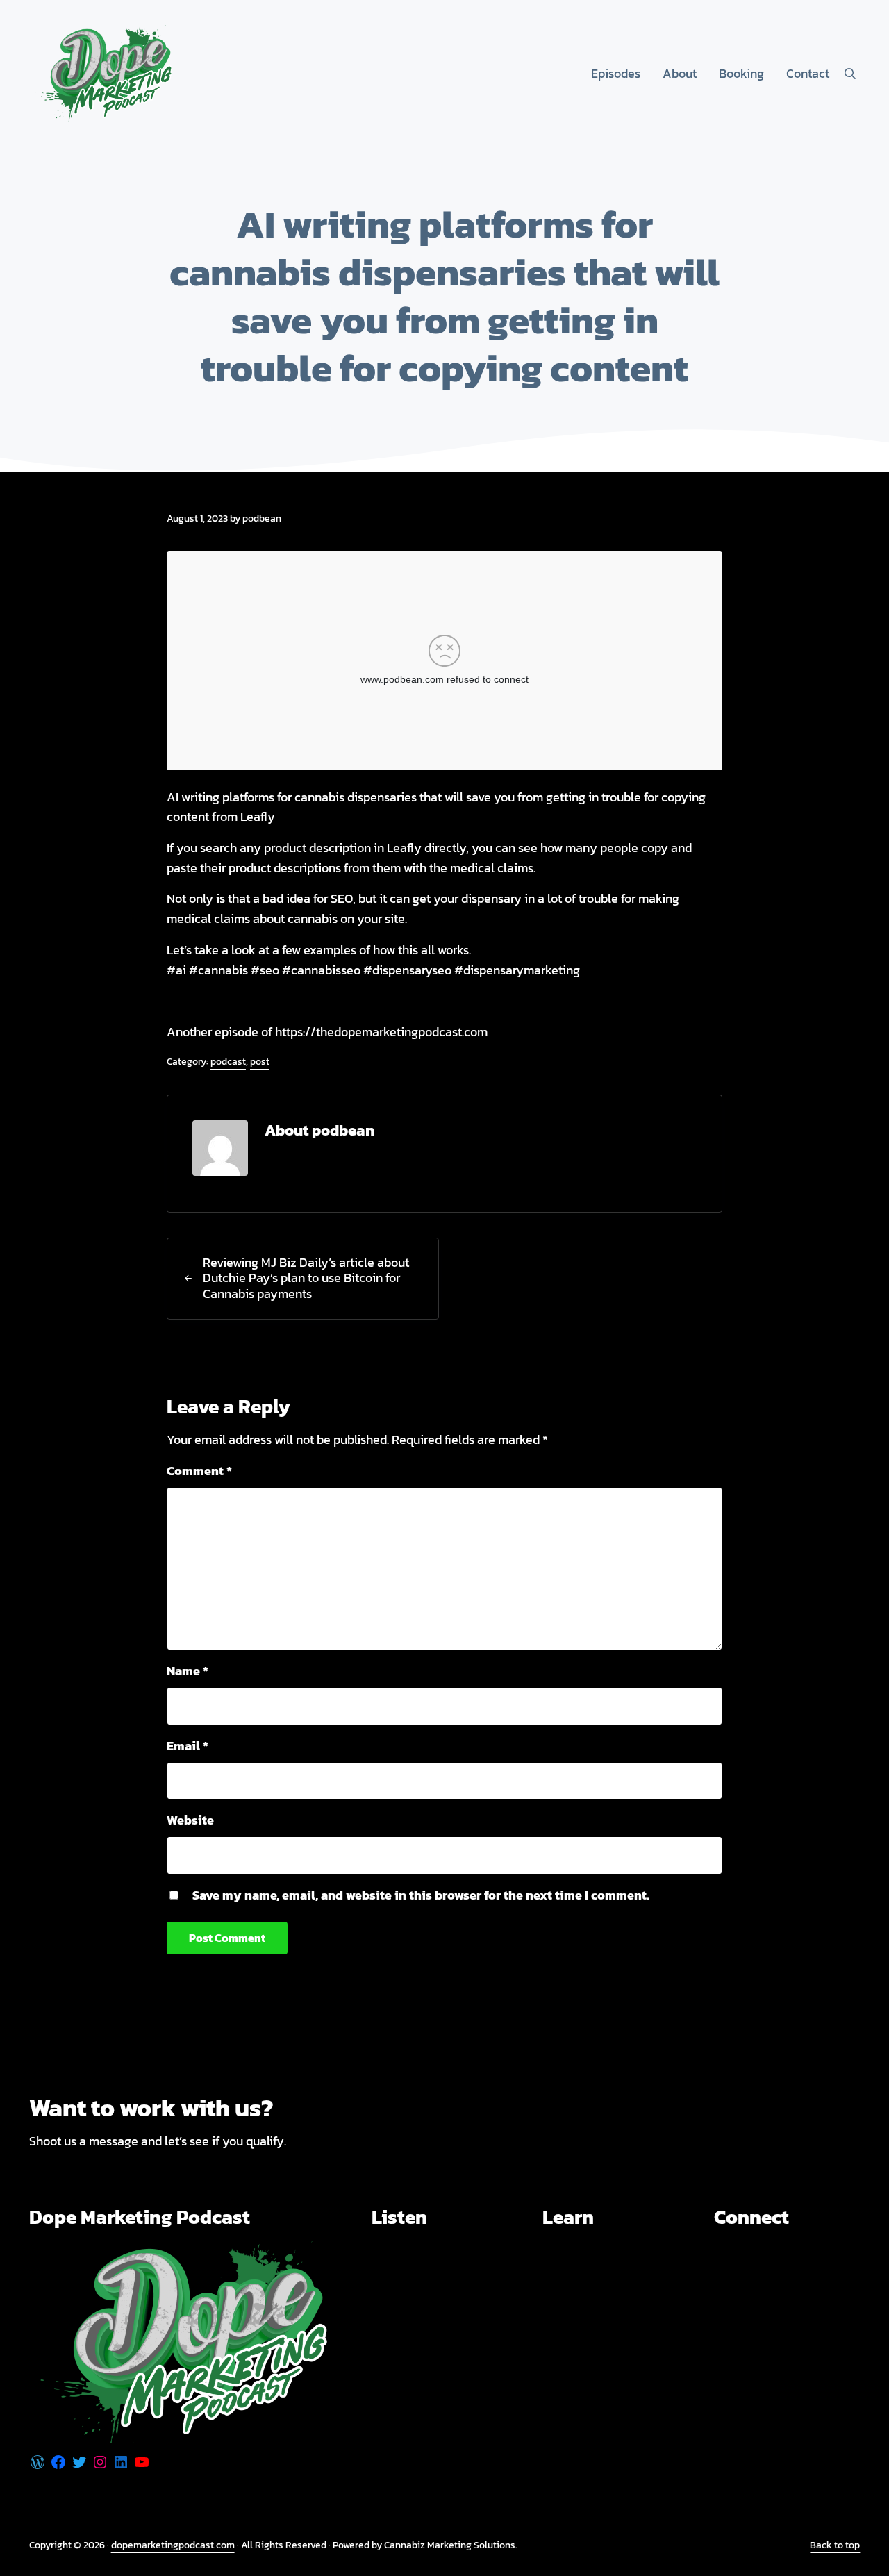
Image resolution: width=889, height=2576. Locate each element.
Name (188, 1671)
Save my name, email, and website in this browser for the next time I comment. (421, 1895)
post (260, 1061)
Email (188, 1746)
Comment (199, 1471)
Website (190, 1820)
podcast (228, 1061)
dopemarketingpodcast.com (173, 2545)
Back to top (835, 2545)
